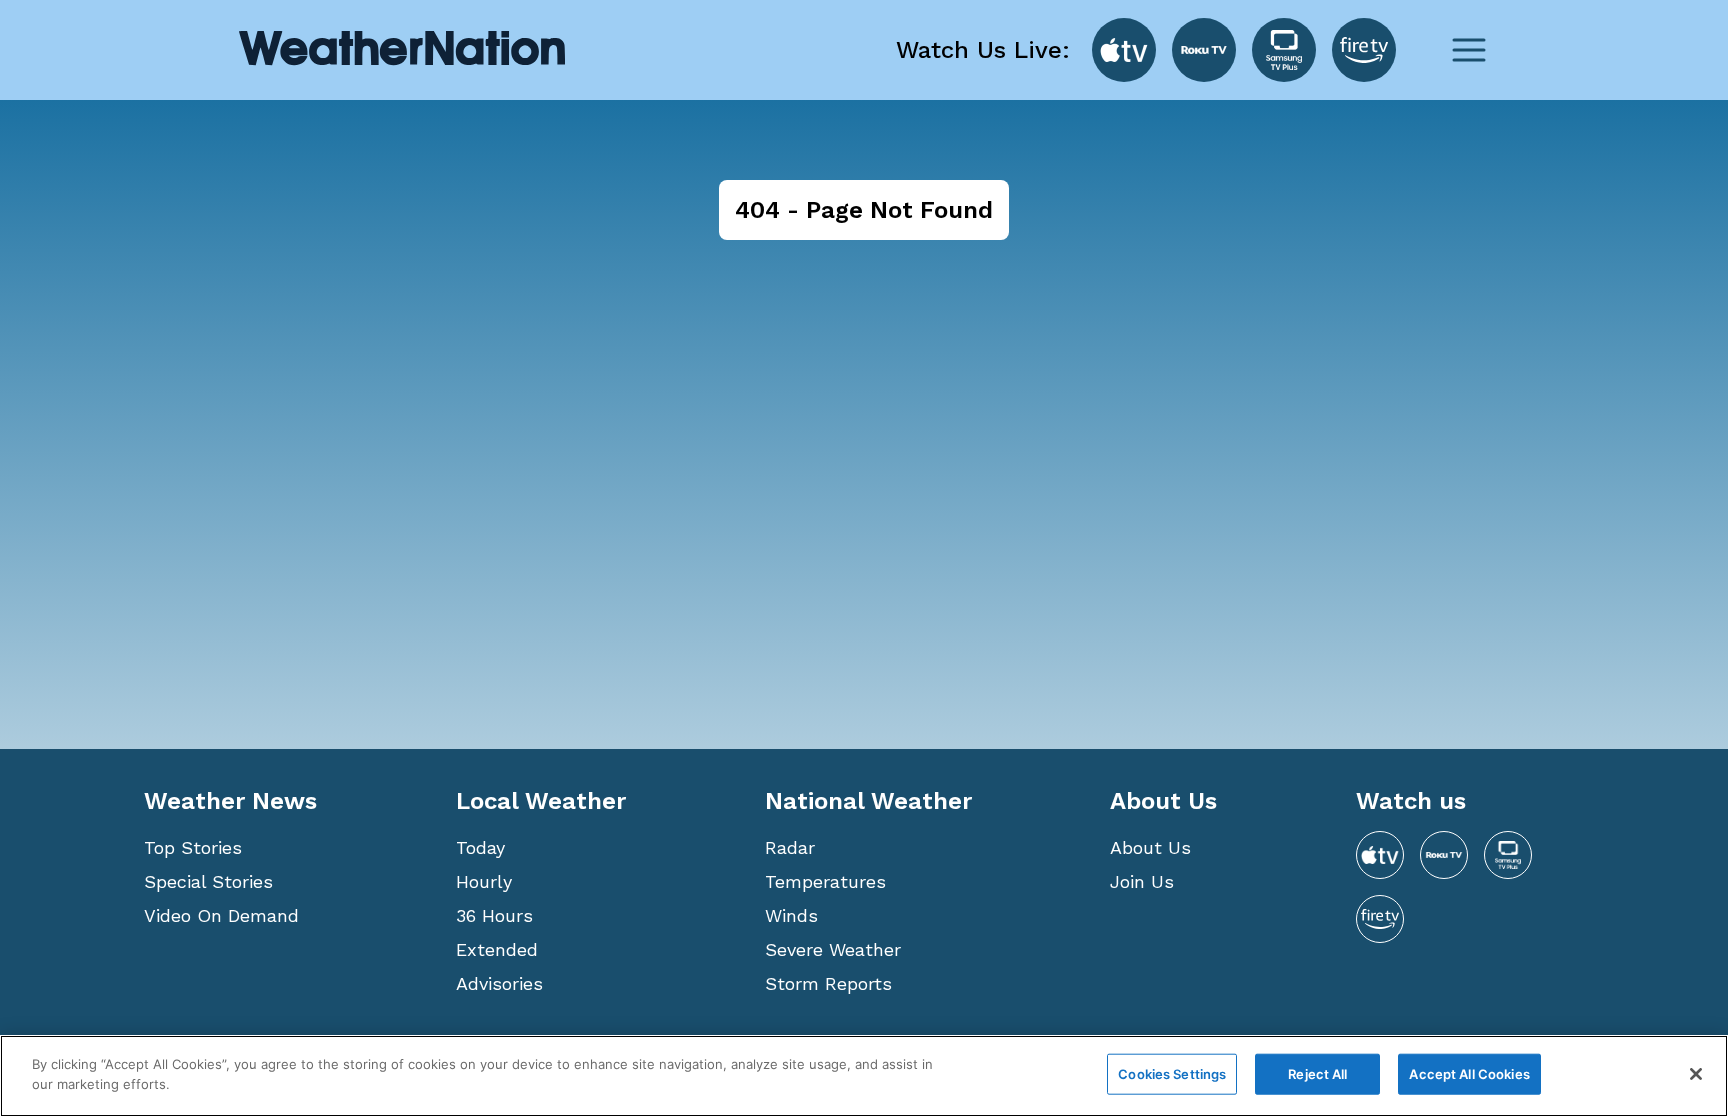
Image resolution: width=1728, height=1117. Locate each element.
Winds (791, 915)
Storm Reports (828, 983)
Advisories (499, 983)
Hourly (484, 881)
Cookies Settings (1172, 1074)
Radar (790, 847)
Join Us (1142, 881)
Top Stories (193, 847)
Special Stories (208, 881)
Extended (497, 949)
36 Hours (494, 915)
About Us (1150, 847)
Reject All (1317, 1074)
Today (480, 847)
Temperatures (825, 881)
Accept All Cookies (1469, 1074)
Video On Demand (221, 915)
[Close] (1696, 1074)
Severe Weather (833, 949)
